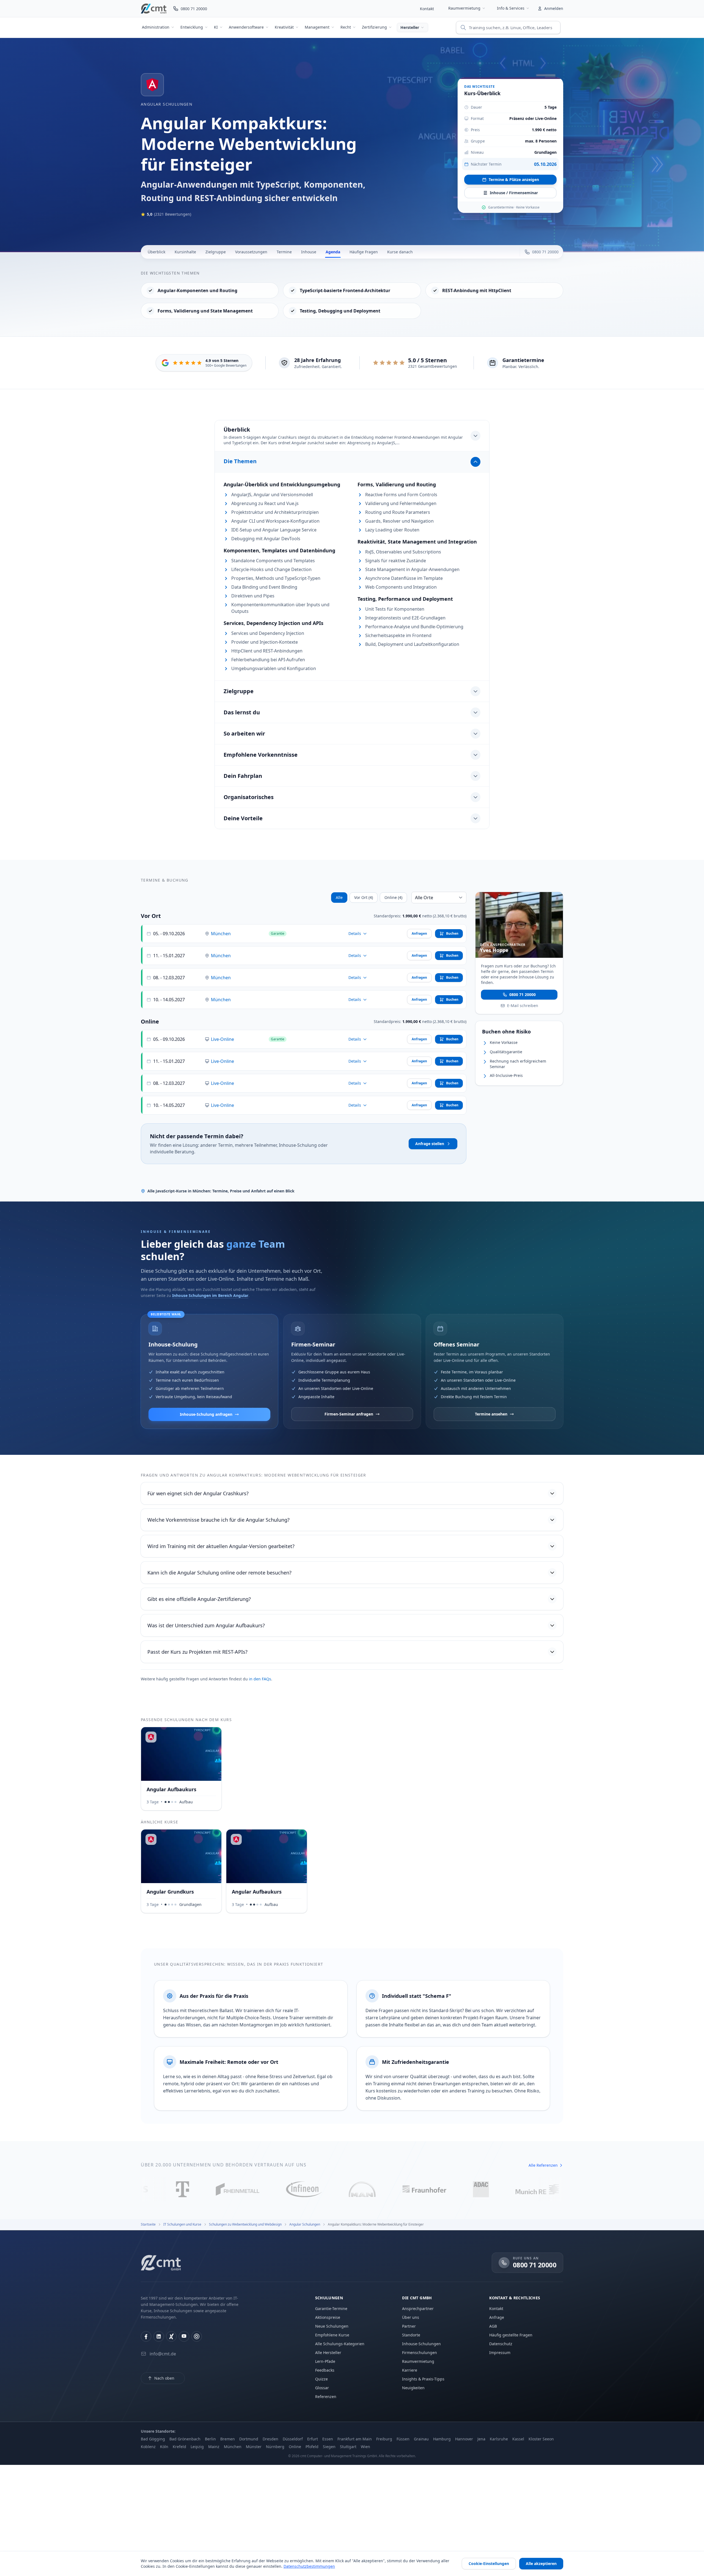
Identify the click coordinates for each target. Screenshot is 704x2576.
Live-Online (222, 1039)
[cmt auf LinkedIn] (159, 2336)
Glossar (322, 2388)
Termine (284, 252)
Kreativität (284, 27)
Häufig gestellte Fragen (511, 2335)
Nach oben (164, 2378)
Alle (339, 897)
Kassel (518, 2439)
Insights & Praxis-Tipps (423, 2379)
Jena (481, 2439)
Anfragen (419, 933)
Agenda (333, 252)
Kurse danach (400, 252)
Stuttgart (348, 2447)
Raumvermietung (464, 8)
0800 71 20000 (522, 994)
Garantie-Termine (331, 2308)
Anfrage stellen (430, 1144)
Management (317, 27)
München (221, 934)
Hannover (464, 2439)
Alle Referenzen (543, 2165)
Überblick (156, 252)
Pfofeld (312, 2447)
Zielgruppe (216, 252)
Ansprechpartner (418, 2308)
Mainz (214, 2447)
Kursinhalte (185, 252)
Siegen (329, 2447)
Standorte (411, 2335)
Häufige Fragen (364, 252)
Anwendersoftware (246, 27)
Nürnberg (275, 2447)
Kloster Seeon (541, 2439)
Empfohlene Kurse (332, 2335)
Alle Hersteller (328, 2353)
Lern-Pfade (325, 2361)
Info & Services (511, 8)
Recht (346, 27)
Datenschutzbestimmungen (309, 2566)
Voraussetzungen (251, 252)
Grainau (421, 2439)
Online (295, 2447)
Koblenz (148, 2447)
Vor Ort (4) (364, 897)
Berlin (210, 2439)
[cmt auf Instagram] (197, 2336)
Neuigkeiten (413, 2388)
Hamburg (442, 2439)
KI (216, 27)
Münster (254, 2447)
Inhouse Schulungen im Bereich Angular (210, 1295)
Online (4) (393, 897)
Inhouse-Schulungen (421, 2344)
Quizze (321, 2379)
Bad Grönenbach (185, 2439)
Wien (365, 2447)
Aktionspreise (328, 2317)
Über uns (411, 2317)
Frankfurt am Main (355, 2439)
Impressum (500, 2353)
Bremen (228, 2439)
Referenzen (326, 2397)
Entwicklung (192, 27)
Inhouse (309, 252)
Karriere (410, 2370)
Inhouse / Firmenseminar (514, 193)
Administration (156, 27)
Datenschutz (501, 2344)
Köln (164, 2447)
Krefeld (179, 2447)
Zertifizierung (374, 27)
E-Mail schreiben (523, 1005)
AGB (493, 2326)
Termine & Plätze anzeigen (514, 179)
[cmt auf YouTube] (184, 2336)
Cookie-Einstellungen (489, 2563)
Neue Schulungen (332, 2326)
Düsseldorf (293, 2439)
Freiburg (384, 2439)
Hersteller (410, 27)
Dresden (270, 2439)
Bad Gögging (153, 2439)
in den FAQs (260, 1679)
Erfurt (313, 2439)
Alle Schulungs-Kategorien (340, 2344)
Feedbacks (325, 2370)
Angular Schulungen (167, 104)
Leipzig (197, 2447)
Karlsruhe (499, 2439)
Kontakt (427, 9)
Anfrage (497, 2317)
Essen (328, 2439)
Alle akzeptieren (541, 2563)
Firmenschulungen (420, 2353)
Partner (409, 2326)
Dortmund (249, 2439)
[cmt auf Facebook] (146, 2336)
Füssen (403, 2439)
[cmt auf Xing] (171, 2336)
